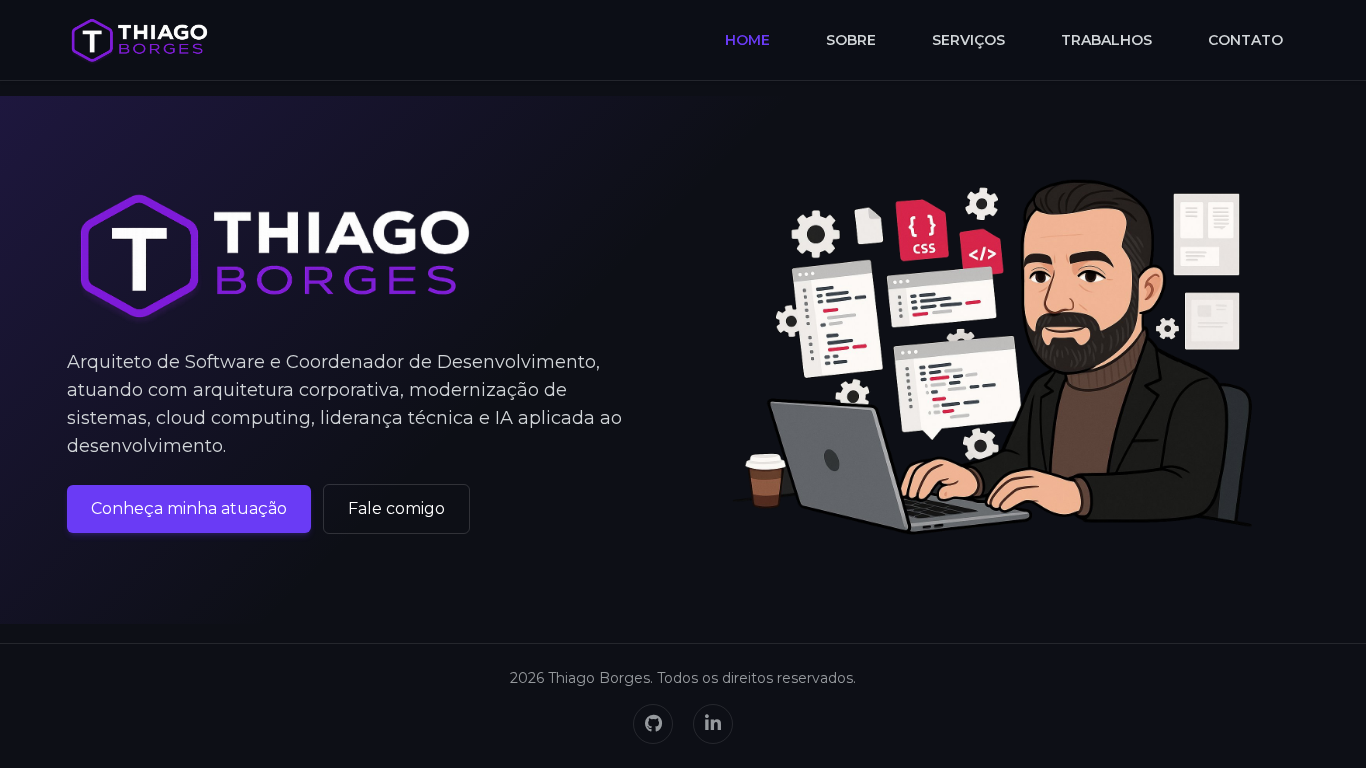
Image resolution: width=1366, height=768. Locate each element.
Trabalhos (1106, 40)
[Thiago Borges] (139, 40)
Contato (1245, 40)
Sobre (851, 40)
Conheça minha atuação (189, 508)
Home (747, 40)
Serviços (968, 40)
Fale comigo (396, 508)
